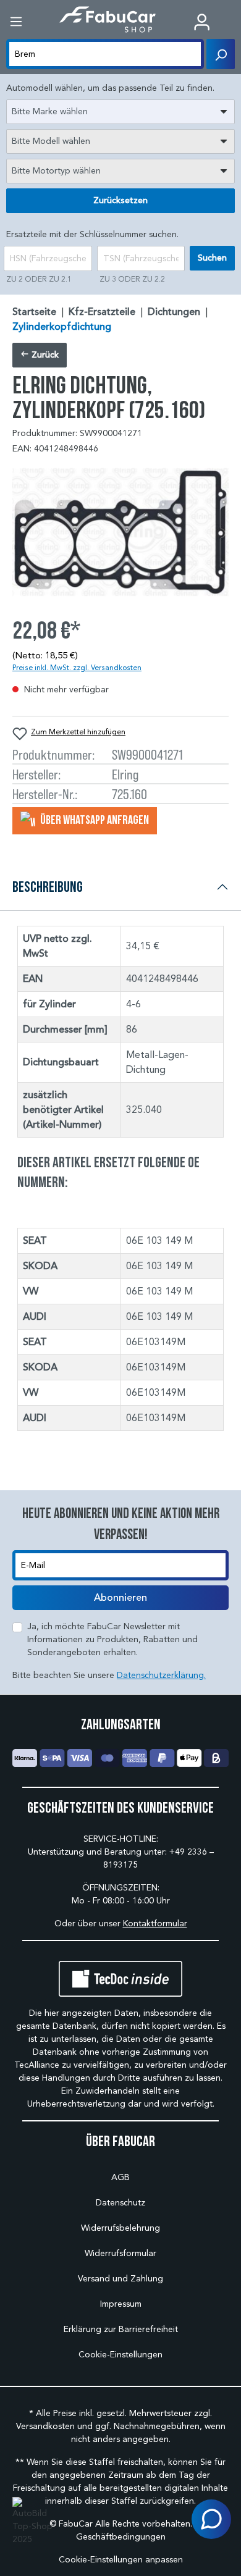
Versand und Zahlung (120, 2279)
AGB (120, 2177)
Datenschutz (120, 2203)
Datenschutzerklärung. (161, 1675)
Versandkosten (45, 2426)
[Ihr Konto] (202, 22)
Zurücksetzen (120, 200)
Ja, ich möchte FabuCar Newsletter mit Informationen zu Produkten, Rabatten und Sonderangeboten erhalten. (112, 1639)
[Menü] (16, 22)
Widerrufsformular (120, 2253)
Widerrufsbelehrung (120, 2228)
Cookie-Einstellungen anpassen (121, 2560)
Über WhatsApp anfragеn (94, 820)
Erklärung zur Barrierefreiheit (121, 2329)
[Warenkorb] (232, 23)
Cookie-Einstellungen (120, 2355)
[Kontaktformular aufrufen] (211, 2519)
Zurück (44, 355)
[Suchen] (221, 54)
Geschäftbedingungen (121, 2537)
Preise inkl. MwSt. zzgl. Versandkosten (77, 667)
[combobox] (120, 112)
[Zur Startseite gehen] (108, 19)
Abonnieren (120, 1598)
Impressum (121, 2304)
